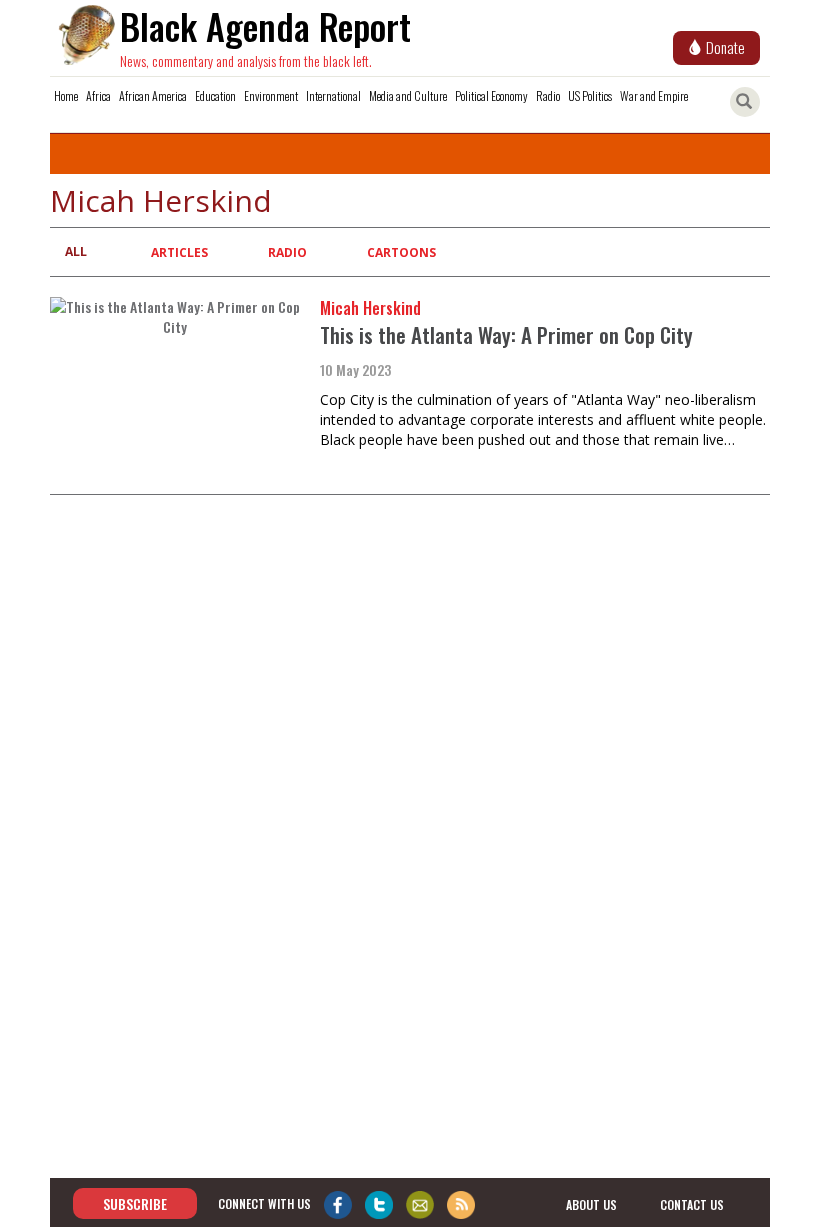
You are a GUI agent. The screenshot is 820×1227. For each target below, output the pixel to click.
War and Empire (654, 95)
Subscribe (135, 1203)
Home (66, 95)
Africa (98, 95)
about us (591, 1204)
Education (215, 95)
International (333, 95)
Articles (179, 252)
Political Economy (491, 95)
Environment (271, 95)
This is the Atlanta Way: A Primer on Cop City (506, 334)
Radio (548, 95)
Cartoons (401, 252)
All (76, 251)
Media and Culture (408, 95)
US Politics (590, 95)
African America (153, 95)
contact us (692, 1204)
